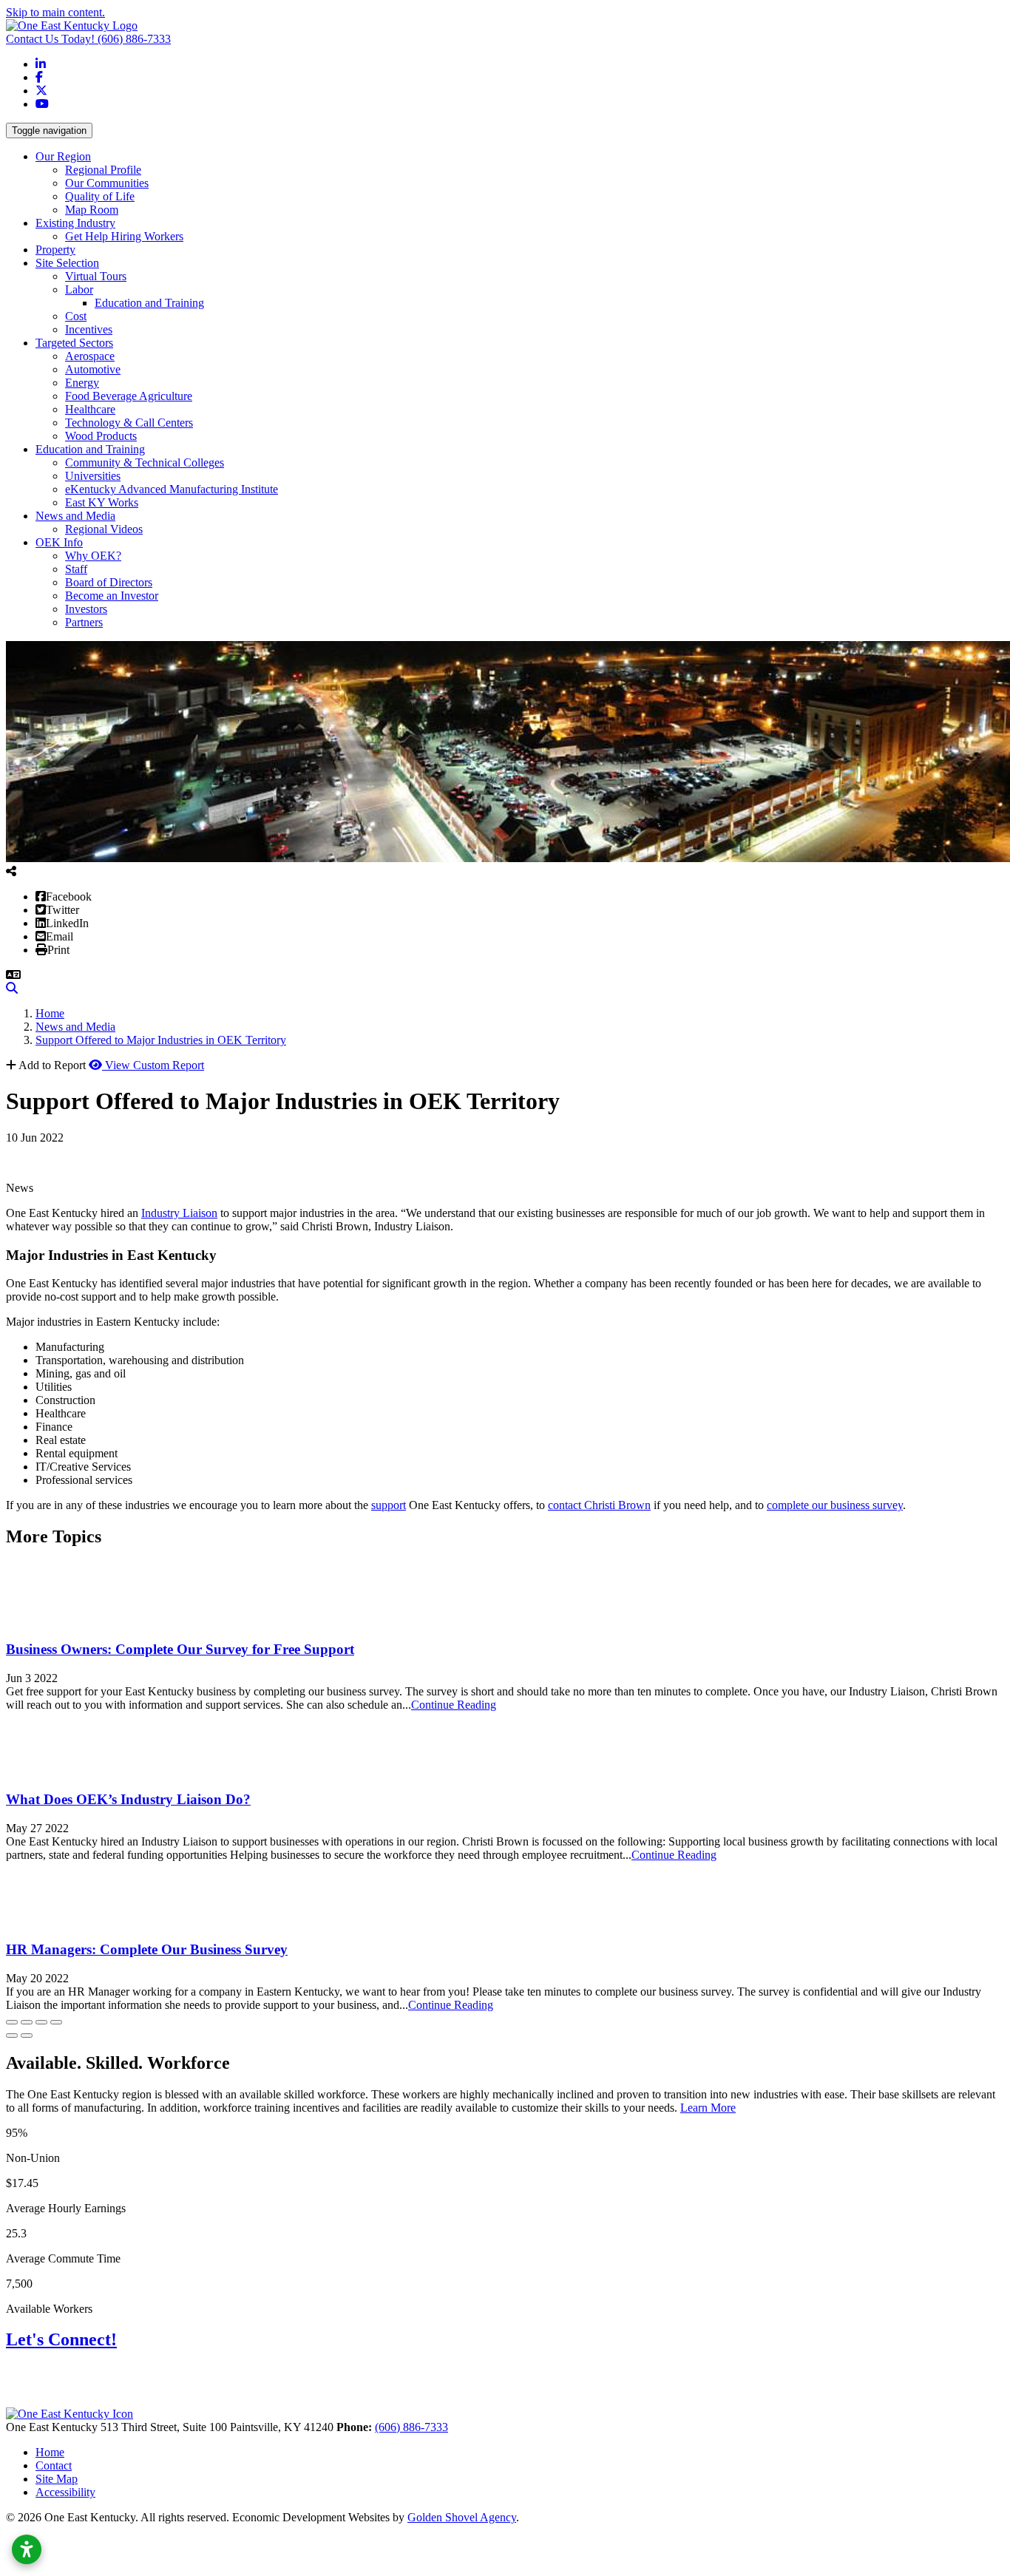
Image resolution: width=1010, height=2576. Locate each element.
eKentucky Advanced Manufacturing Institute (172, 489)
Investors (86, 609)
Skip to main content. (55, 12)
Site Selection (67, 263)
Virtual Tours (96, 276)
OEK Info (59, 542)
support (389, 1505)
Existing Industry (75, 223)
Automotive (93, 369)
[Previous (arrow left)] (12, 2036)
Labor (79, 289)
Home (50, 2452)
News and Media (75, 516)
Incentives (89, 329)
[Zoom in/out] (56, 2022)
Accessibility (65, 2492)
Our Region (63, 156)
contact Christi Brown (599, 1505)
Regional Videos (104, 529)
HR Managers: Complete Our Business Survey (147, 1949)
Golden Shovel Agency (462, 2517)
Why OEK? (93, 556)
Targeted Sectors (74, 343)
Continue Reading (454, 1705)
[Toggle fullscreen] (41, 2022)
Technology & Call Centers (129, 423)
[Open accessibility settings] (27, 2549)
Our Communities (107, 183)
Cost (76, 316)
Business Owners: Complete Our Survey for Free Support (180, 1649)
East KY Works (102, 502)
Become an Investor (112, 596)
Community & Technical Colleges (145, 462)
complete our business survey (835, 1505)
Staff (76, 569)
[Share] (27, 2022)
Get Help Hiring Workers (124, 236)
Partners (84, 622)
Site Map (57, 2479)
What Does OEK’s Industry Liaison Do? (128, 1799)
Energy (82, 383)
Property (55, 250)
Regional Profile (103, 170)
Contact (54, 2465)
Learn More (708, 2108)
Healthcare (90, 409)
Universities (93, 476)
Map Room (92, 210)
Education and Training (149, 303)
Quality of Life (100, 196)
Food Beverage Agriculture (129, 396)
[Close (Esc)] (12, 2022)
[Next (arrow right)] (27, 2036)
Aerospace (90, 356)
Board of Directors (109, 582)
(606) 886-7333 (88, 39)
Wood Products (101, 436)
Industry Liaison (179, 1213)
